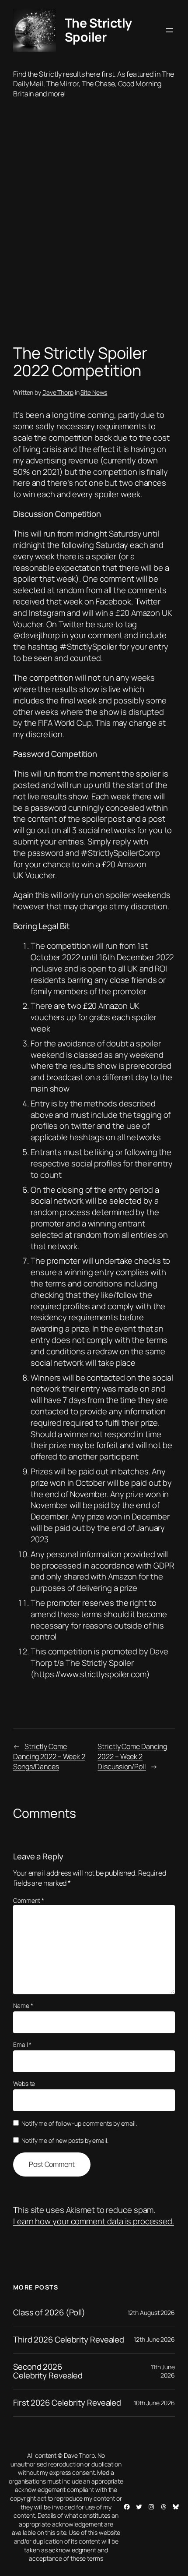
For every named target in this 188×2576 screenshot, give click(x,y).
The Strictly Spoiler (98, 30)
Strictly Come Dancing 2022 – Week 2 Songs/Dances (49, 1756)
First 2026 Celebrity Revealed (67, 2403)
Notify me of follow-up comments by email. (79, 2123)
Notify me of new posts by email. (65, 2140)
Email (22, 2044)
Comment (29, 1900)
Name (23, 2005)
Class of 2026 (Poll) (49, 2313)
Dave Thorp (58, 392)
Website (24, 2083)
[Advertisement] (94, 224)
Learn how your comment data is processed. (94, 2221)
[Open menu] (170, 30)
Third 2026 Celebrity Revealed (69, 2340)
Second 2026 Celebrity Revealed (48, 2371)
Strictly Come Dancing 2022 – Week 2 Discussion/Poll (132, 1756)
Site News (94, 392)
